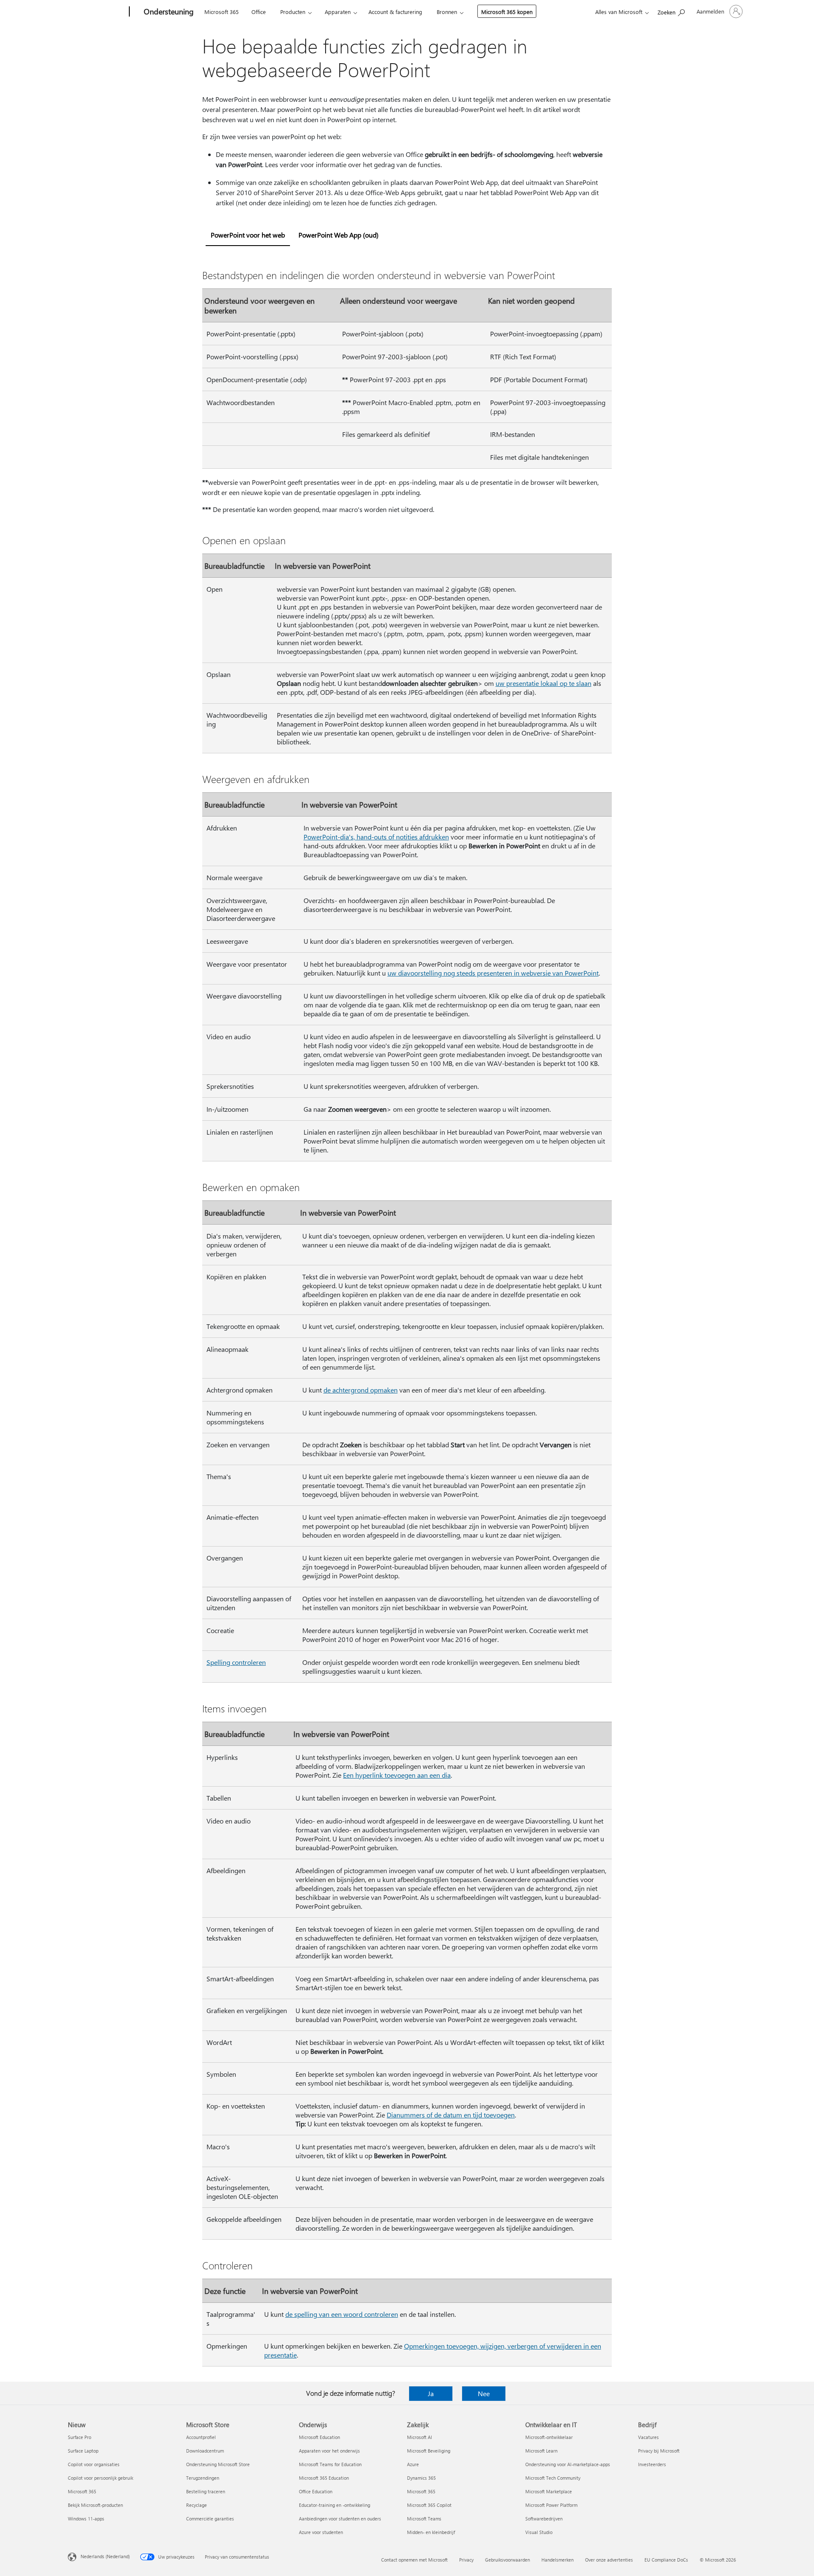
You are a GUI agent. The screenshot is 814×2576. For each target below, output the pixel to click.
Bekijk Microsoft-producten (95, 2505)
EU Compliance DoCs (666, 2560)
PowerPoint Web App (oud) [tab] (339, 235)
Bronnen (447, 12)
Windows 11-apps (86, 2519)
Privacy (466, 2560)
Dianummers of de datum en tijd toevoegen (451, 2115)
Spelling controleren (236, 1662)
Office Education (316, 2491)
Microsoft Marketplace (549, 2491)
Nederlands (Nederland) (105, 2556)
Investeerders (652, 2464)
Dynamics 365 (421, 2478)
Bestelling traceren (206, 2491)
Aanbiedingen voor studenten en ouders (340, 2519)
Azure (413, 2464)
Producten (293, 12)
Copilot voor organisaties (94, 2464)
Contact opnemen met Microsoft (414, 2560)
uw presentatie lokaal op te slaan (544, 683)
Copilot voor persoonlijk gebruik (100, 2478)
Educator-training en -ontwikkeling (335, 2505)
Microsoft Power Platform (551, 2505)
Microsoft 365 (222, 12)
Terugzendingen (203, 2478)
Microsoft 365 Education (324, 2478)
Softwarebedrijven (544, 2519)
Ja (431, 2393)
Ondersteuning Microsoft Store (218, 2464)
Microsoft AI (420, 2437)
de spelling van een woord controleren (342, 2314)
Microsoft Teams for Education (330, 2464)
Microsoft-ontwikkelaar (549, 2437)
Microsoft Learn (541, 2451)
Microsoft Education (319, 2437)
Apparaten (338, 12)
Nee (484, 2393)
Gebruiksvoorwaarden (507, 2560)
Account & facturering (395, 12)
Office (259, 12)
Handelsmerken (558, 2560)
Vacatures (648, 2437)
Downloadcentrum (205, 2451)
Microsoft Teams (424, 2519)
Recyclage (197, 2505)
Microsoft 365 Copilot (429, 2505)
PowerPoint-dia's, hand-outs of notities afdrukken (376, 837)
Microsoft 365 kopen (507, 12)
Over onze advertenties (609, 2560)
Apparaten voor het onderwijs (329, 2451)
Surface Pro (79, 2437)
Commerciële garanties (210, 2519)
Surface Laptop (83, 2451)
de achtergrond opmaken (361, 1390)
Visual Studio (539, 2532)
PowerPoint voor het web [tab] (248, 235)
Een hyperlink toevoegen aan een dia (397, 1775)
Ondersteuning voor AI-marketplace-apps (568, 2464)
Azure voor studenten (321, 2532)
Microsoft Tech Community (553, 2478)
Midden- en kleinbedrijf (431, 2532)
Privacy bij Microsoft (659, 2451)
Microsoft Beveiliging (429, 2451)
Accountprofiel (201, 2437)
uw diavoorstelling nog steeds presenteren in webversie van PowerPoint (493, 973)
